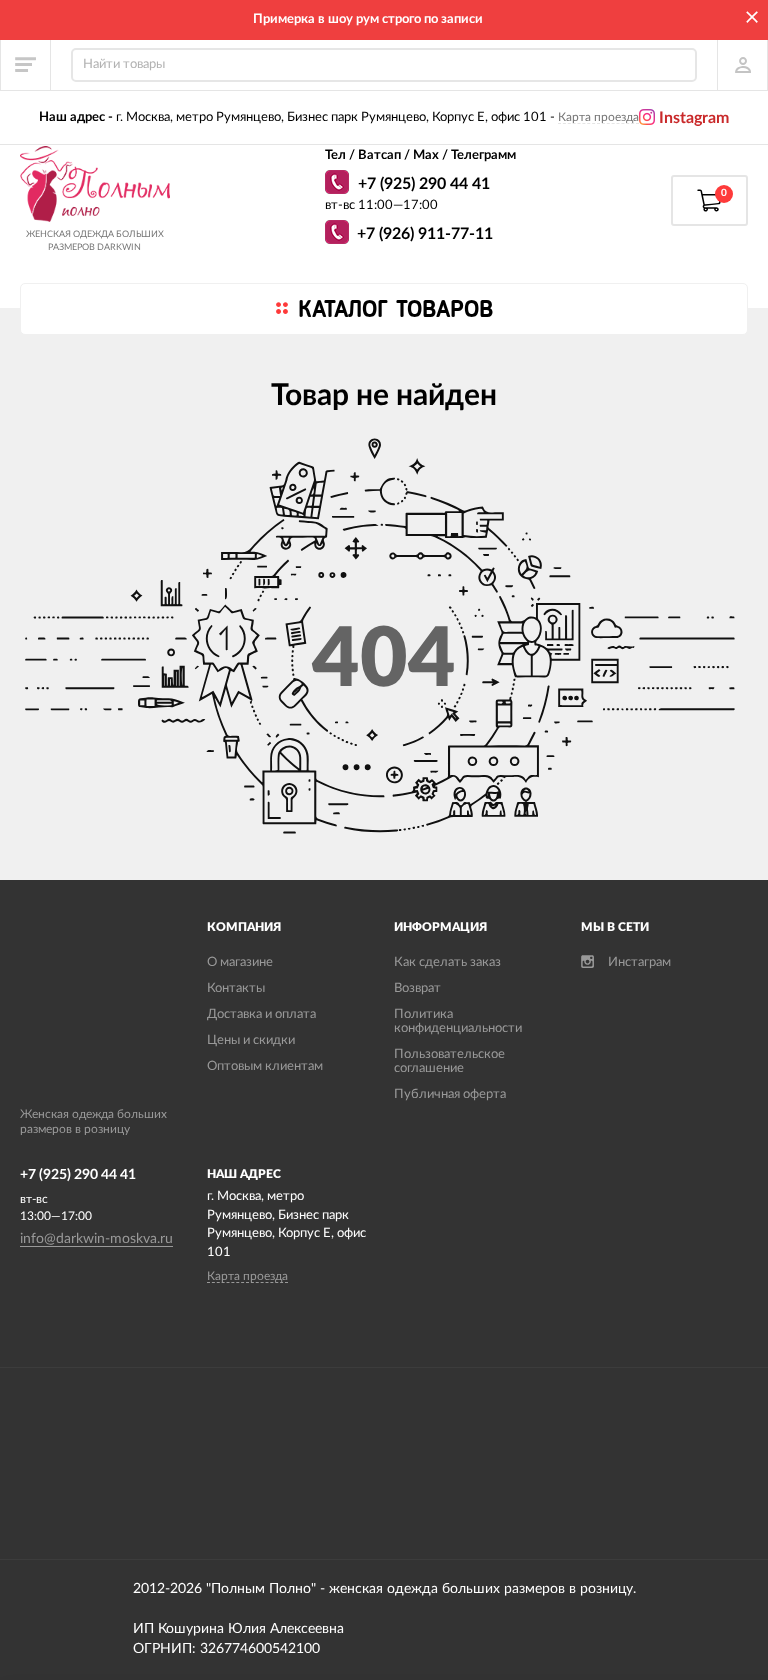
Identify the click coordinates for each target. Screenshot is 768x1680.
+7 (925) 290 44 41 (424, 184)
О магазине (240, 962)
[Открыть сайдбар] (26, 65)
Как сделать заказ (447, 962)
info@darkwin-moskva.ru (96, 1239)
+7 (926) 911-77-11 (425, 234)
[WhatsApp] (339, 185)
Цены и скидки (251, 1040)
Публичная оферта (450, 1094)
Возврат (417, 988)
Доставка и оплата (261, 1014)
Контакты (236, 988)
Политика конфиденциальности (458, 1021)
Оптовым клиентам (265, 1066)
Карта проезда (598, 117)
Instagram (692, 118)
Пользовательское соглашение (449, 1061)
